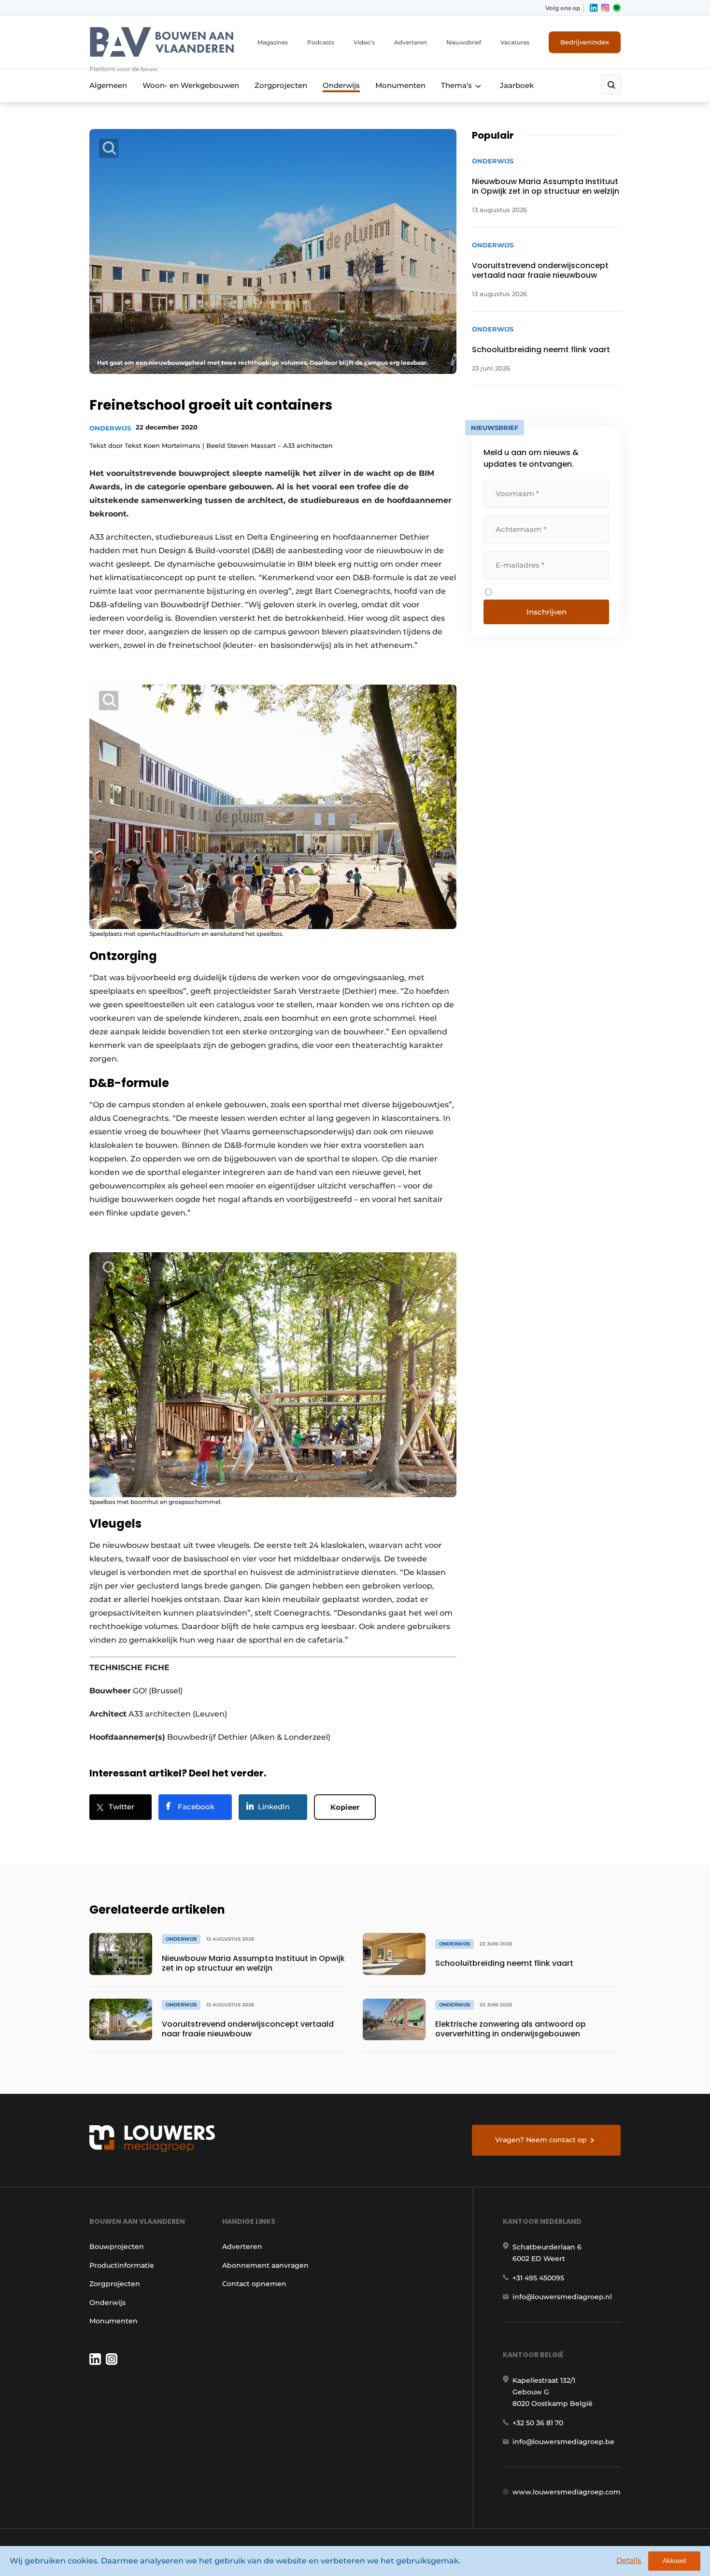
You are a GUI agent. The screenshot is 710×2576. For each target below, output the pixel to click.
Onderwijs (341, 85)
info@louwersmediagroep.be (563, 2442)
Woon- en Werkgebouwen (191, 85)
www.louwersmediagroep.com (567, 2492)
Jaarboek (517, 85)
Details (629, 2560)
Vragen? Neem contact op (541, 2140)
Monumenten (400, 85)
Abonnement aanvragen (265, 2265)
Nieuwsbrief (464, 42)
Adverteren (411, 42)
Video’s (364, 42)
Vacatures (515, 42)
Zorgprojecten (281, 85)
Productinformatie (122, 2265)
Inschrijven (547, 612)
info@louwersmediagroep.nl (562, 2297)
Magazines (273, 42)
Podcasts (321, 42)
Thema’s (456, 85)
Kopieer (345, 1807)
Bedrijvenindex (585, 42)
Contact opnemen (254, 2284)
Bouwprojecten (117, 2247)
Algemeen (108, 85)
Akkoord (674, 2561)
